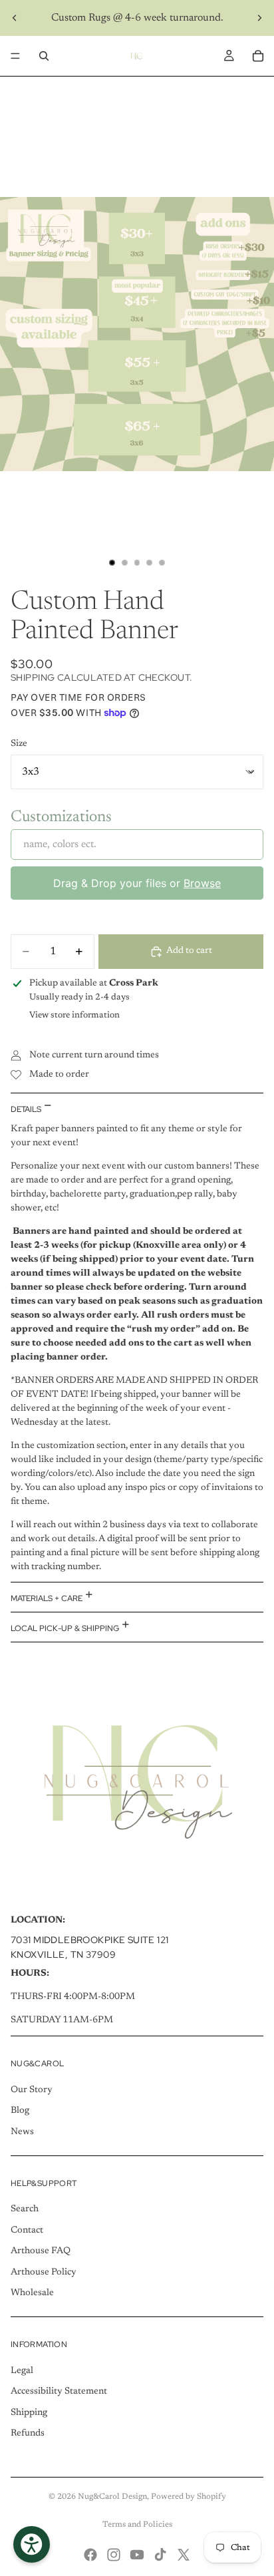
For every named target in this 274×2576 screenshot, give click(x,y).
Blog (20, 2111)
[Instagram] (114, 2555)
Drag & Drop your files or (137, 883)
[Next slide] (259, 18)
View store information (74, 1015)
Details (27, 1109)
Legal (22, 2371)
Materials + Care (48, 1598)
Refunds (28, 2434)
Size (19, 744)
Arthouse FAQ (41, 2251)
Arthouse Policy (44, 2273)
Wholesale (32, 2293)
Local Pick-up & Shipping (66, 1628)
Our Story (32, 2090)
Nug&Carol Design (112, 2497)
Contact (27, 2231)
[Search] (44, 56)
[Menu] (15, 56)
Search (25, 2209)
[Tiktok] (160, 2555)
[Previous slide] (15, 18)
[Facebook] (90, 2555)
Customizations (61, 817)
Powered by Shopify (189, 2497)
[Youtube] (137, 2555)
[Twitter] (184, 2555)
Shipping (29, 2413)
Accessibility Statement (59, 2392)
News (22, 2132)
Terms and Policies (137, 2525)
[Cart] (258, 56)
